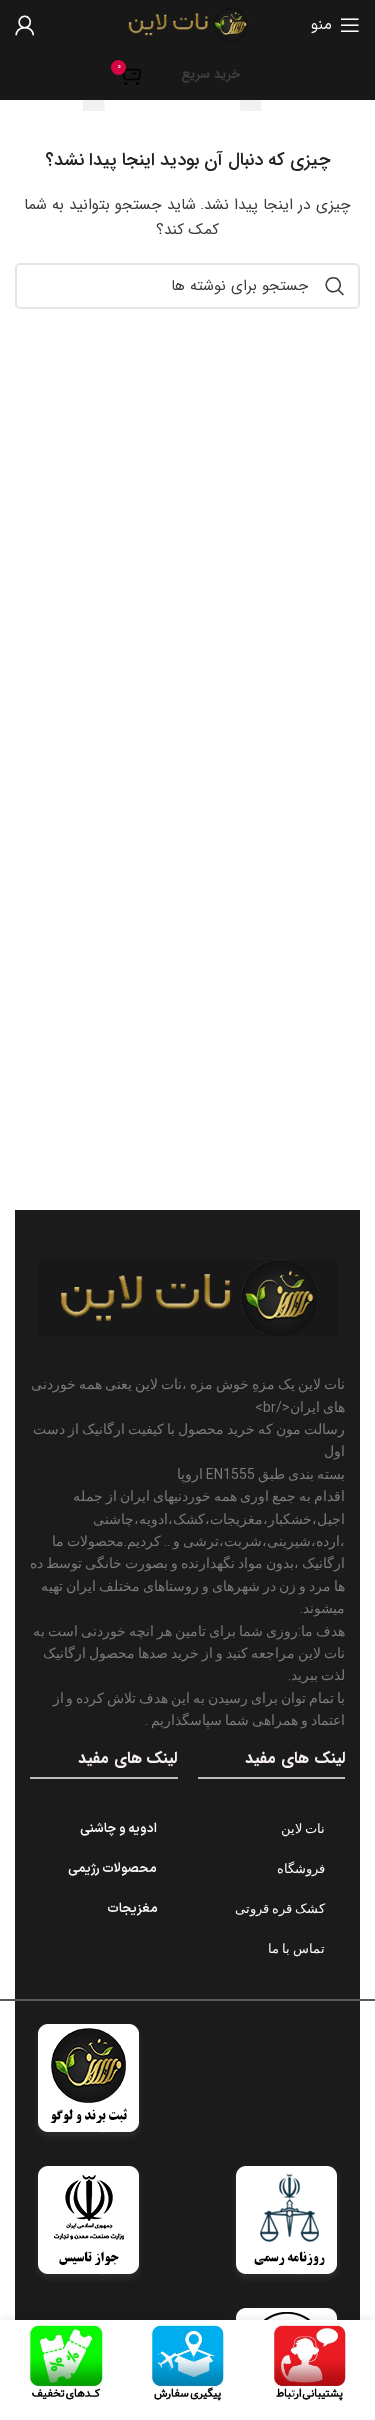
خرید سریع (210, 74)
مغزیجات (132, 1909)
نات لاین (303, 1828)
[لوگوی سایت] (188, 24)
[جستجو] (335, 286)
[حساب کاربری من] (25, 25)
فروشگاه (301, 1868)
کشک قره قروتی (280, 1908)
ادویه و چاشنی (119, 1829)
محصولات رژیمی (113, 1869)
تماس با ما (296, 1948)
